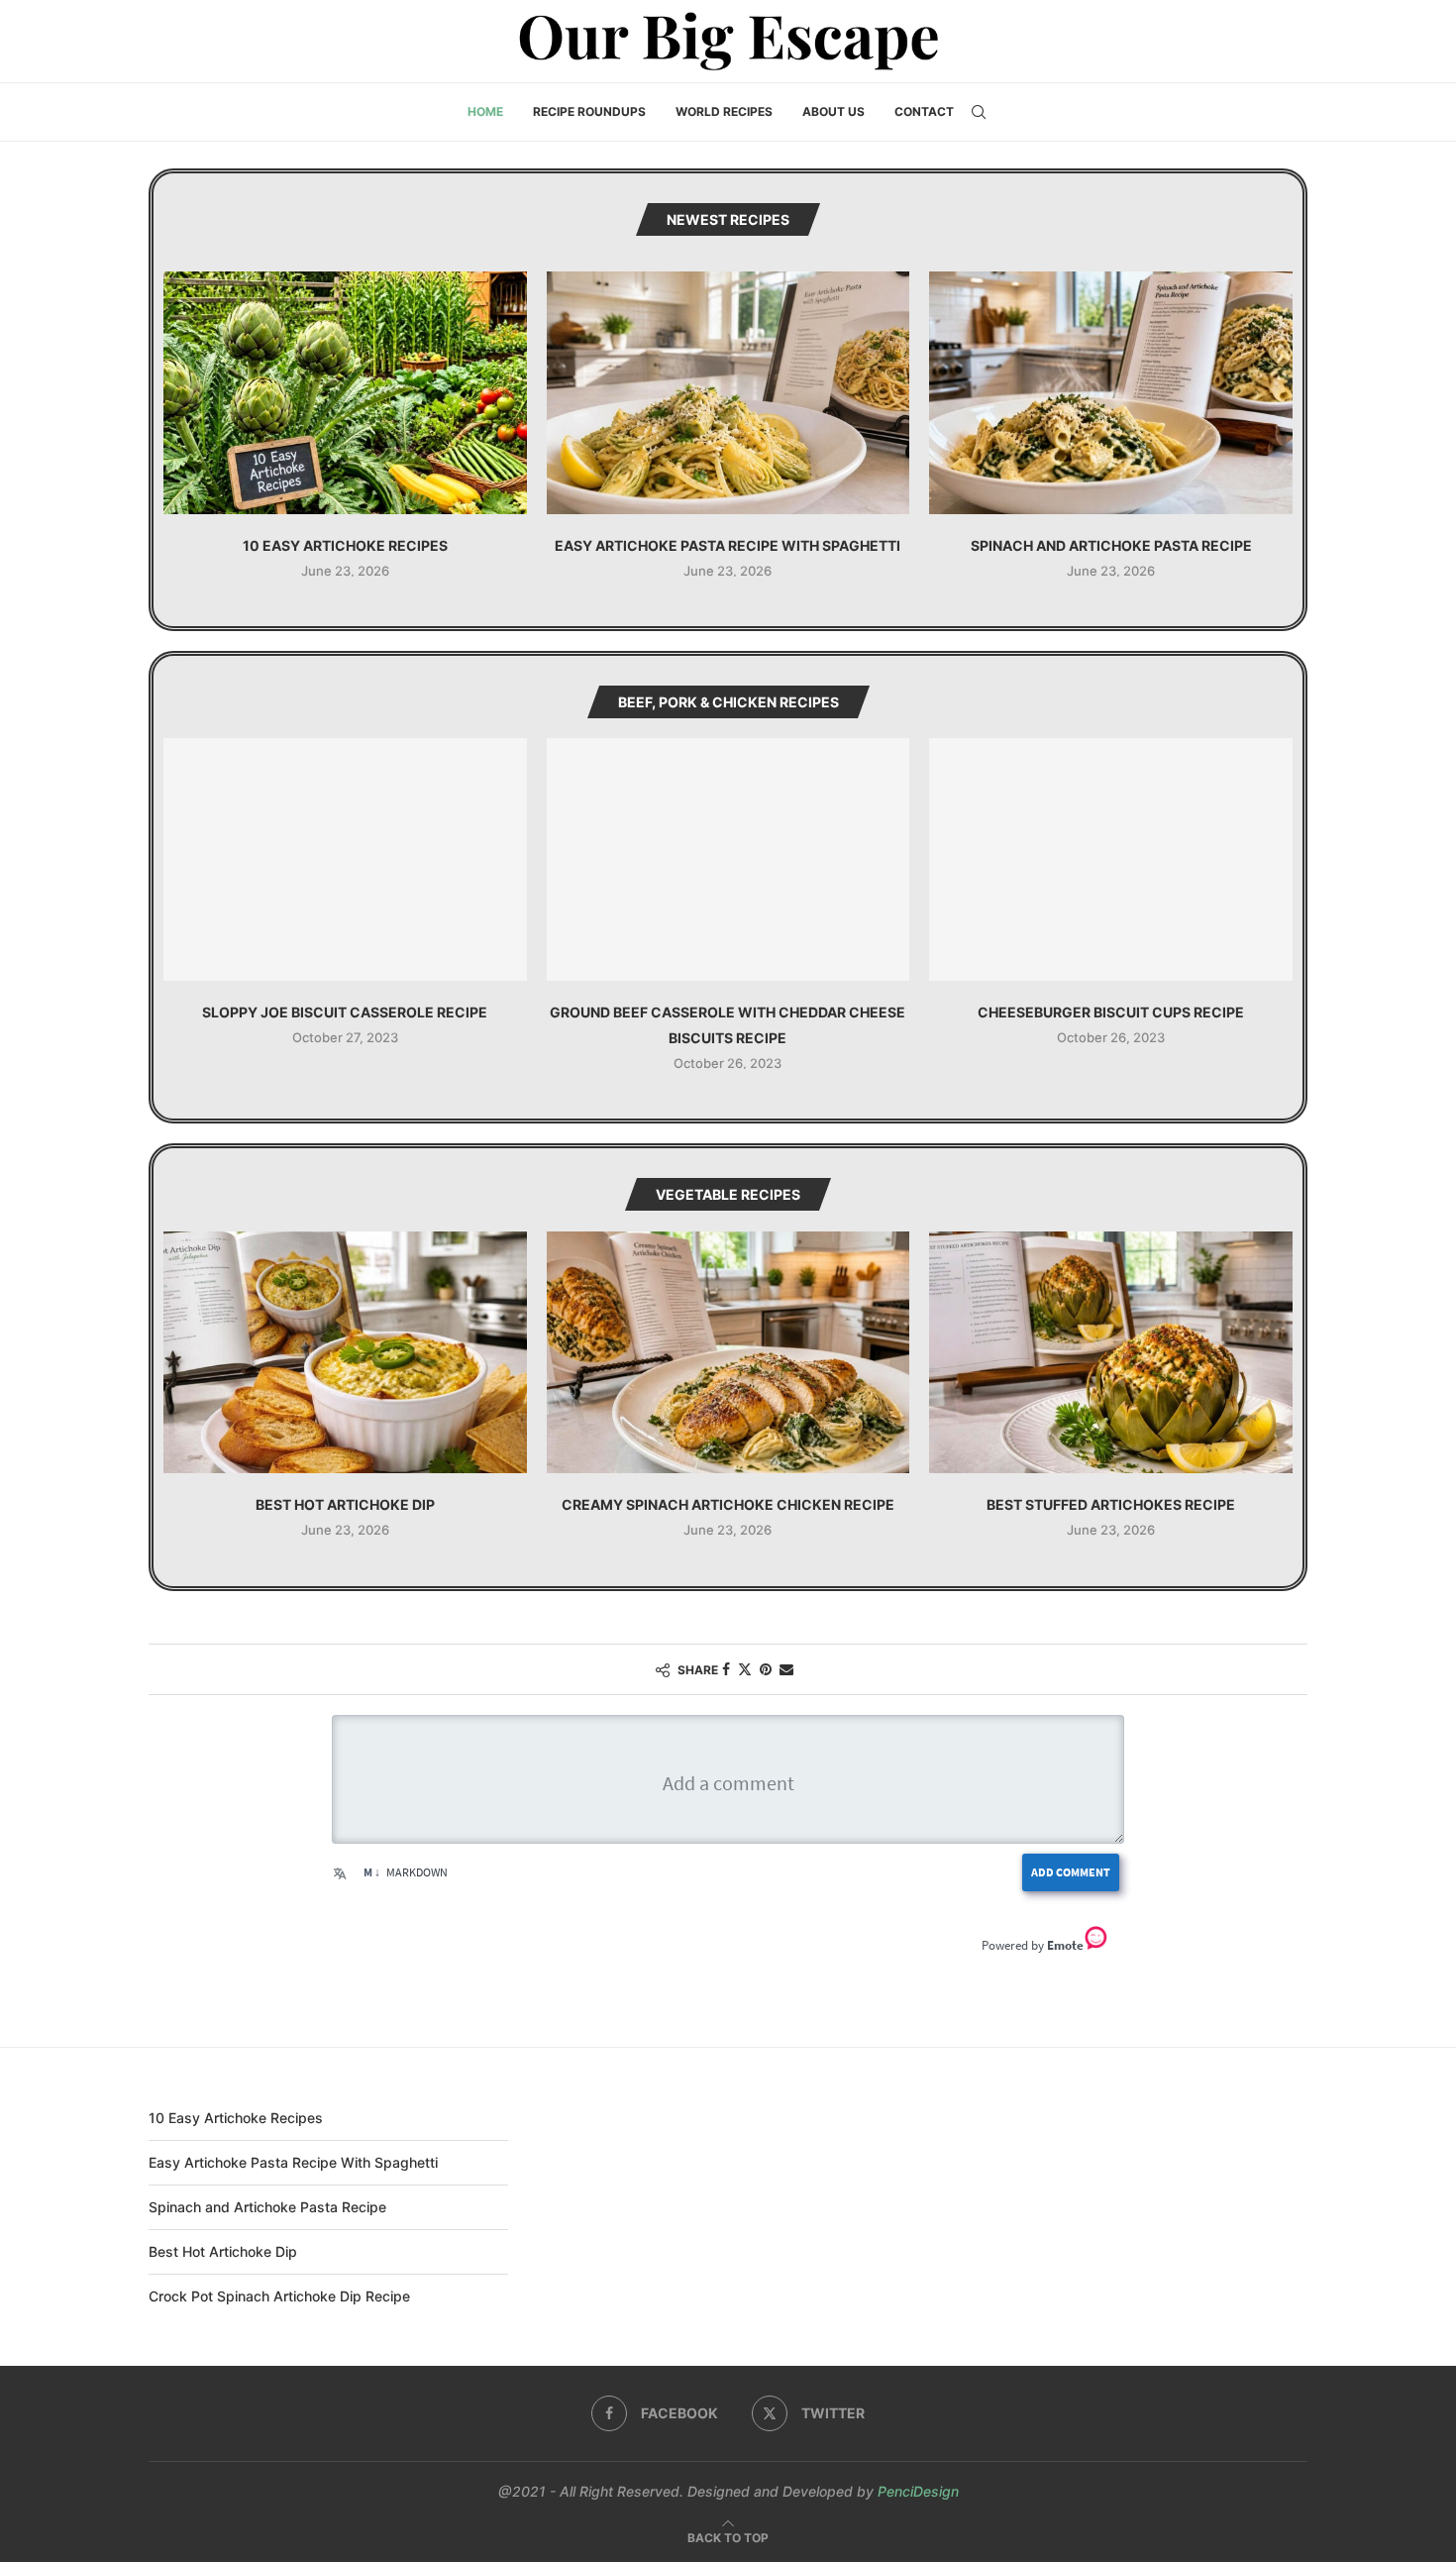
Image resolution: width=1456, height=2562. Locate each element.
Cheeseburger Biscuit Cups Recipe (1111, 1012)
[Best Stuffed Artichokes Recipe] (1111, 1352)
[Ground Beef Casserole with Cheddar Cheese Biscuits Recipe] (728, 859)
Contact (924, 111)
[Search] (979, 112)
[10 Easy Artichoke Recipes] (345, 392)
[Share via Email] (786, 1669)
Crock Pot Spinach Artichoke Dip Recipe (279, 2296)
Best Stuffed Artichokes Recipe (1111, 1504)
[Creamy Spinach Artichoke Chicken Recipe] (728, 1352)
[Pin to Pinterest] (766, 1669)
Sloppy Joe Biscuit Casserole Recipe (345, 1012)
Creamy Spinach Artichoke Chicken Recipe (728, 1504)
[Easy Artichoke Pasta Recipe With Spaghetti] (728, 392)
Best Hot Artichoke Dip (345, 1504)
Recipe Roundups (589, 111)
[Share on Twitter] (745, 1669)
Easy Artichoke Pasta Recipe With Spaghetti (728, 545)
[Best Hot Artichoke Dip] (345, 1352)
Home (485, 111)
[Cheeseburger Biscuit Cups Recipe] (1111, 859)
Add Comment (1071, 1872)
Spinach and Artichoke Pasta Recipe (1111, 545)
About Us (833, 111)
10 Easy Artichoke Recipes (345, 545)
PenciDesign (918, 2491)
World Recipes (724, 111)
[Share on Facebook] (726, 1669)
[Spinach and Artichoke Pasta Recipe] (1111, 392)
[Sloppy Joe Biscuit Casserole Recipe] (345, 859)
